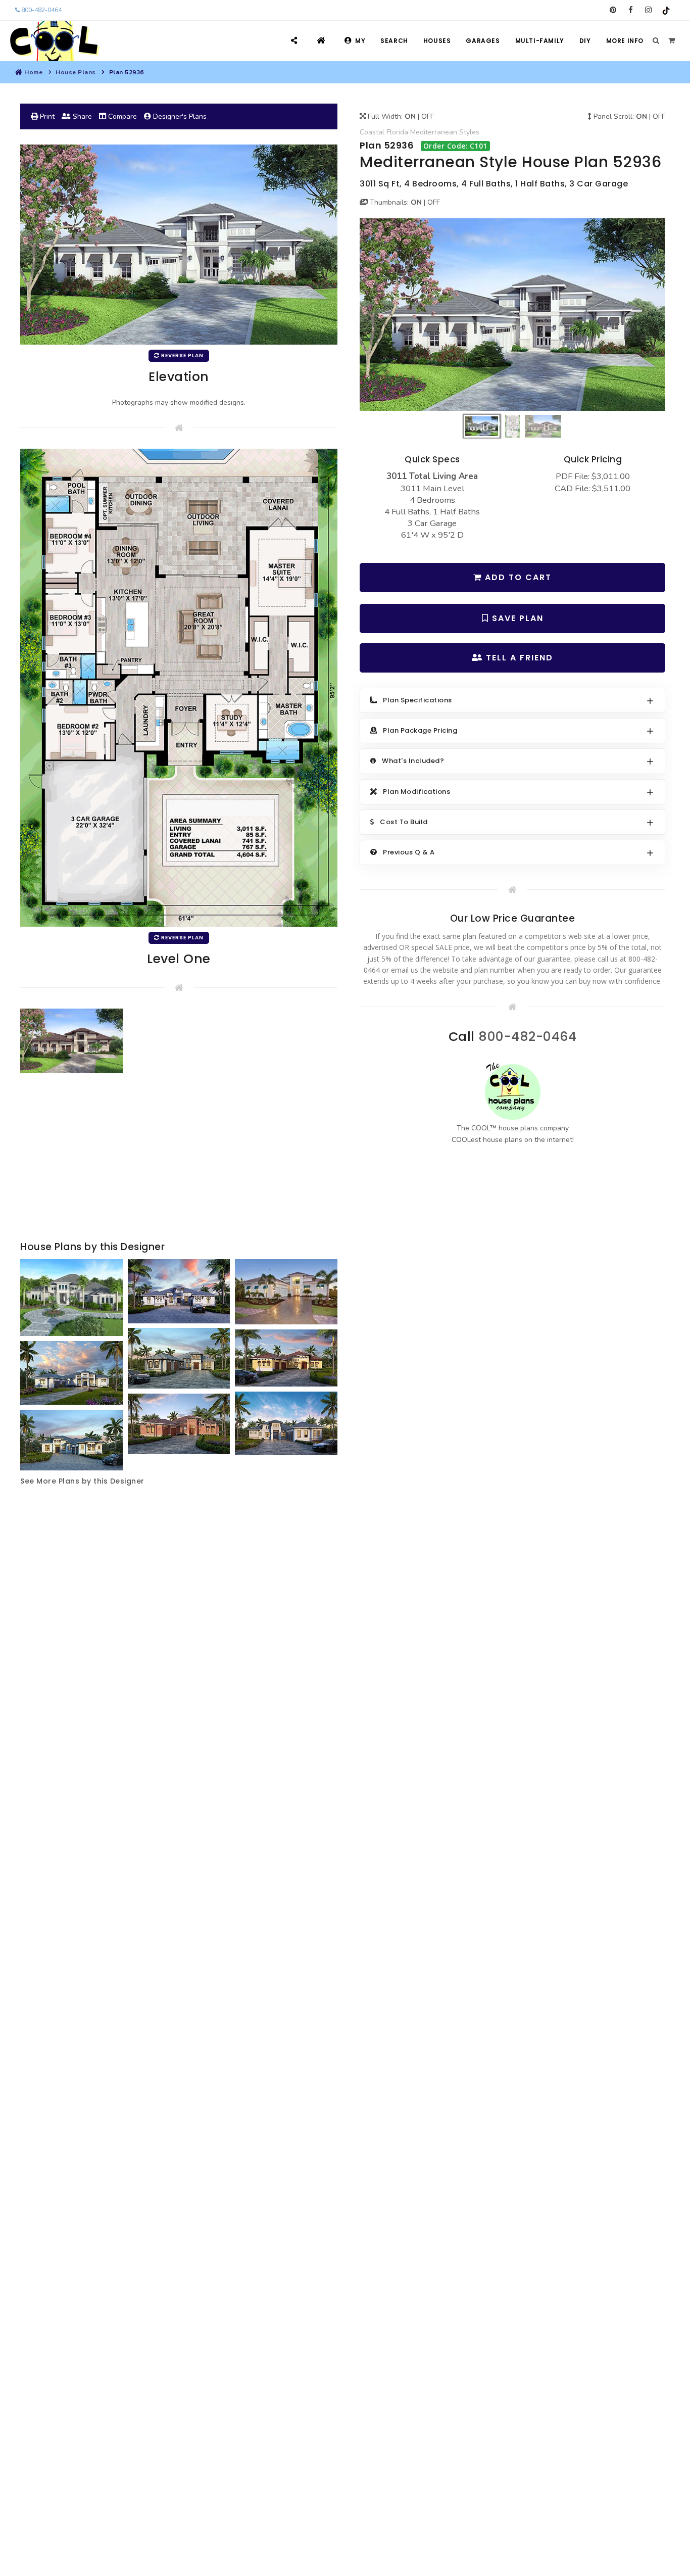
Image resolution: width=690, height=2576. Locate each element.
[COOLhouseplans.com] (53, 41)
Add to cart (517, 577)
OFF (428, 116)
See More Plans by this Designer (82, 1481)
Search (394, 41)
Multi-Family (540, 41)
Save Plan (516, 618)
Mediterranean (434, 132)
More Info (625, 41)
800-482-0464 (41, 10)
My (360, 41)
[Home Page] (323, 41)
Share (81, 116)
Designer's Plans (179, 116)
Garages (483, 41)
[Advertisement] (179, 1158)
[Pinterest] (613, 10)
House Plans (76, 72)
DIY (585, 41)
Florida (397, 132)
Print (46, 116)
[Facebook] (631, 10)
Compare (121, 116)
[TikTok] (666, 10)
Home (33, 72)
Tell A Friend (518, 658)
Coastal (372, 132)
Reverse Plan (182, 355)
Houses (437, 41)
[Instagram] (648, 10)
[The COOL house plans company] (513, 1091)
